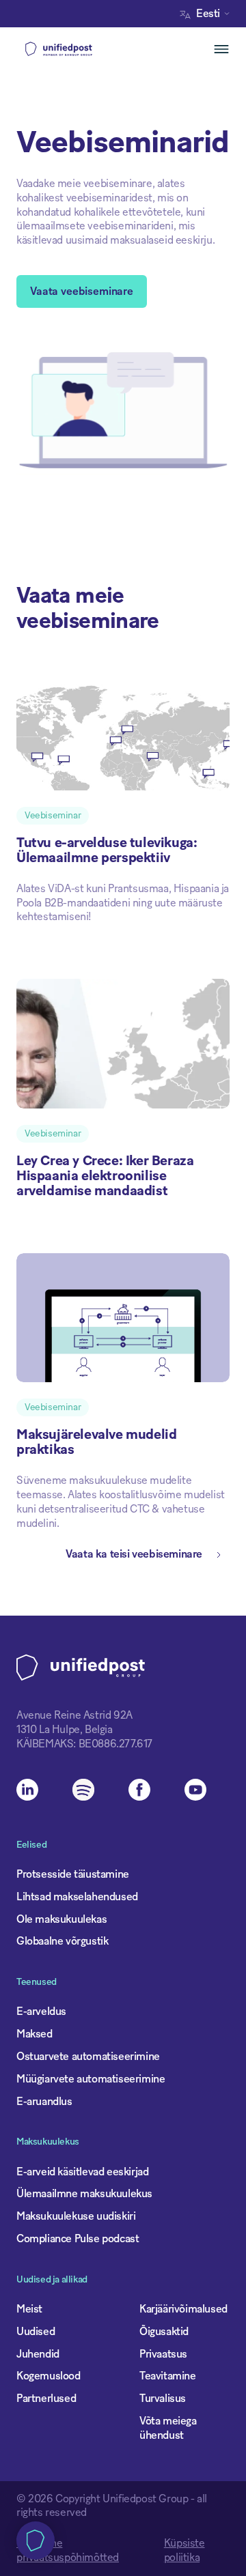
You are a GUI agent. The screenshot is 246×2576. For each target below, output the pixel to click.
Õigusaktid (164, 2332)
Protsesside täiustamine (73, 1874)
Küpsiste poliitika (184, 2550)
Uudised (36, 2332)
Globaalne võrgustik (62, 1941)
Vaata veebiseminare (82, 291)
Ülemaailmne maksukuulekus (84, 2194)
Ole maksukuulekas (61, 1919)
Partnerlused (46, 2399)
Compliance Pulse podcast (78, 2239)
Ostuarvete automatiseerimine (88, 2057)
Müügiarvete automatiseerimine (91, 2079)
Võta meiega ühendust (168, 2428)
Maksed (35, 2034)
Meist (29, 2309)
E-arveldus (41, 2012)
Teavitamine (168, 2376)
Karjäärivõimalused (183, 2309)
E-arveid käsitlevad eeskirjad (82, 2172)
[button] (208, 14)
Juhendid (38, 2354)
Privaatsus (163, 2354)
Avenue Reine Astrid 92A (74, 1715)
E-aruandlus (44, 2102)
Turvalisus (163, 2399)
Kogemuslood (49, 2376)
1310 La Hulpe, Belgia (65, 1730)
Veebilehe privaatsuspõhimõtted (68, 2550)
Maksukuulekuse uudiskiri (76, 2216)
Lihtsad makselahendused (77, 1897)
